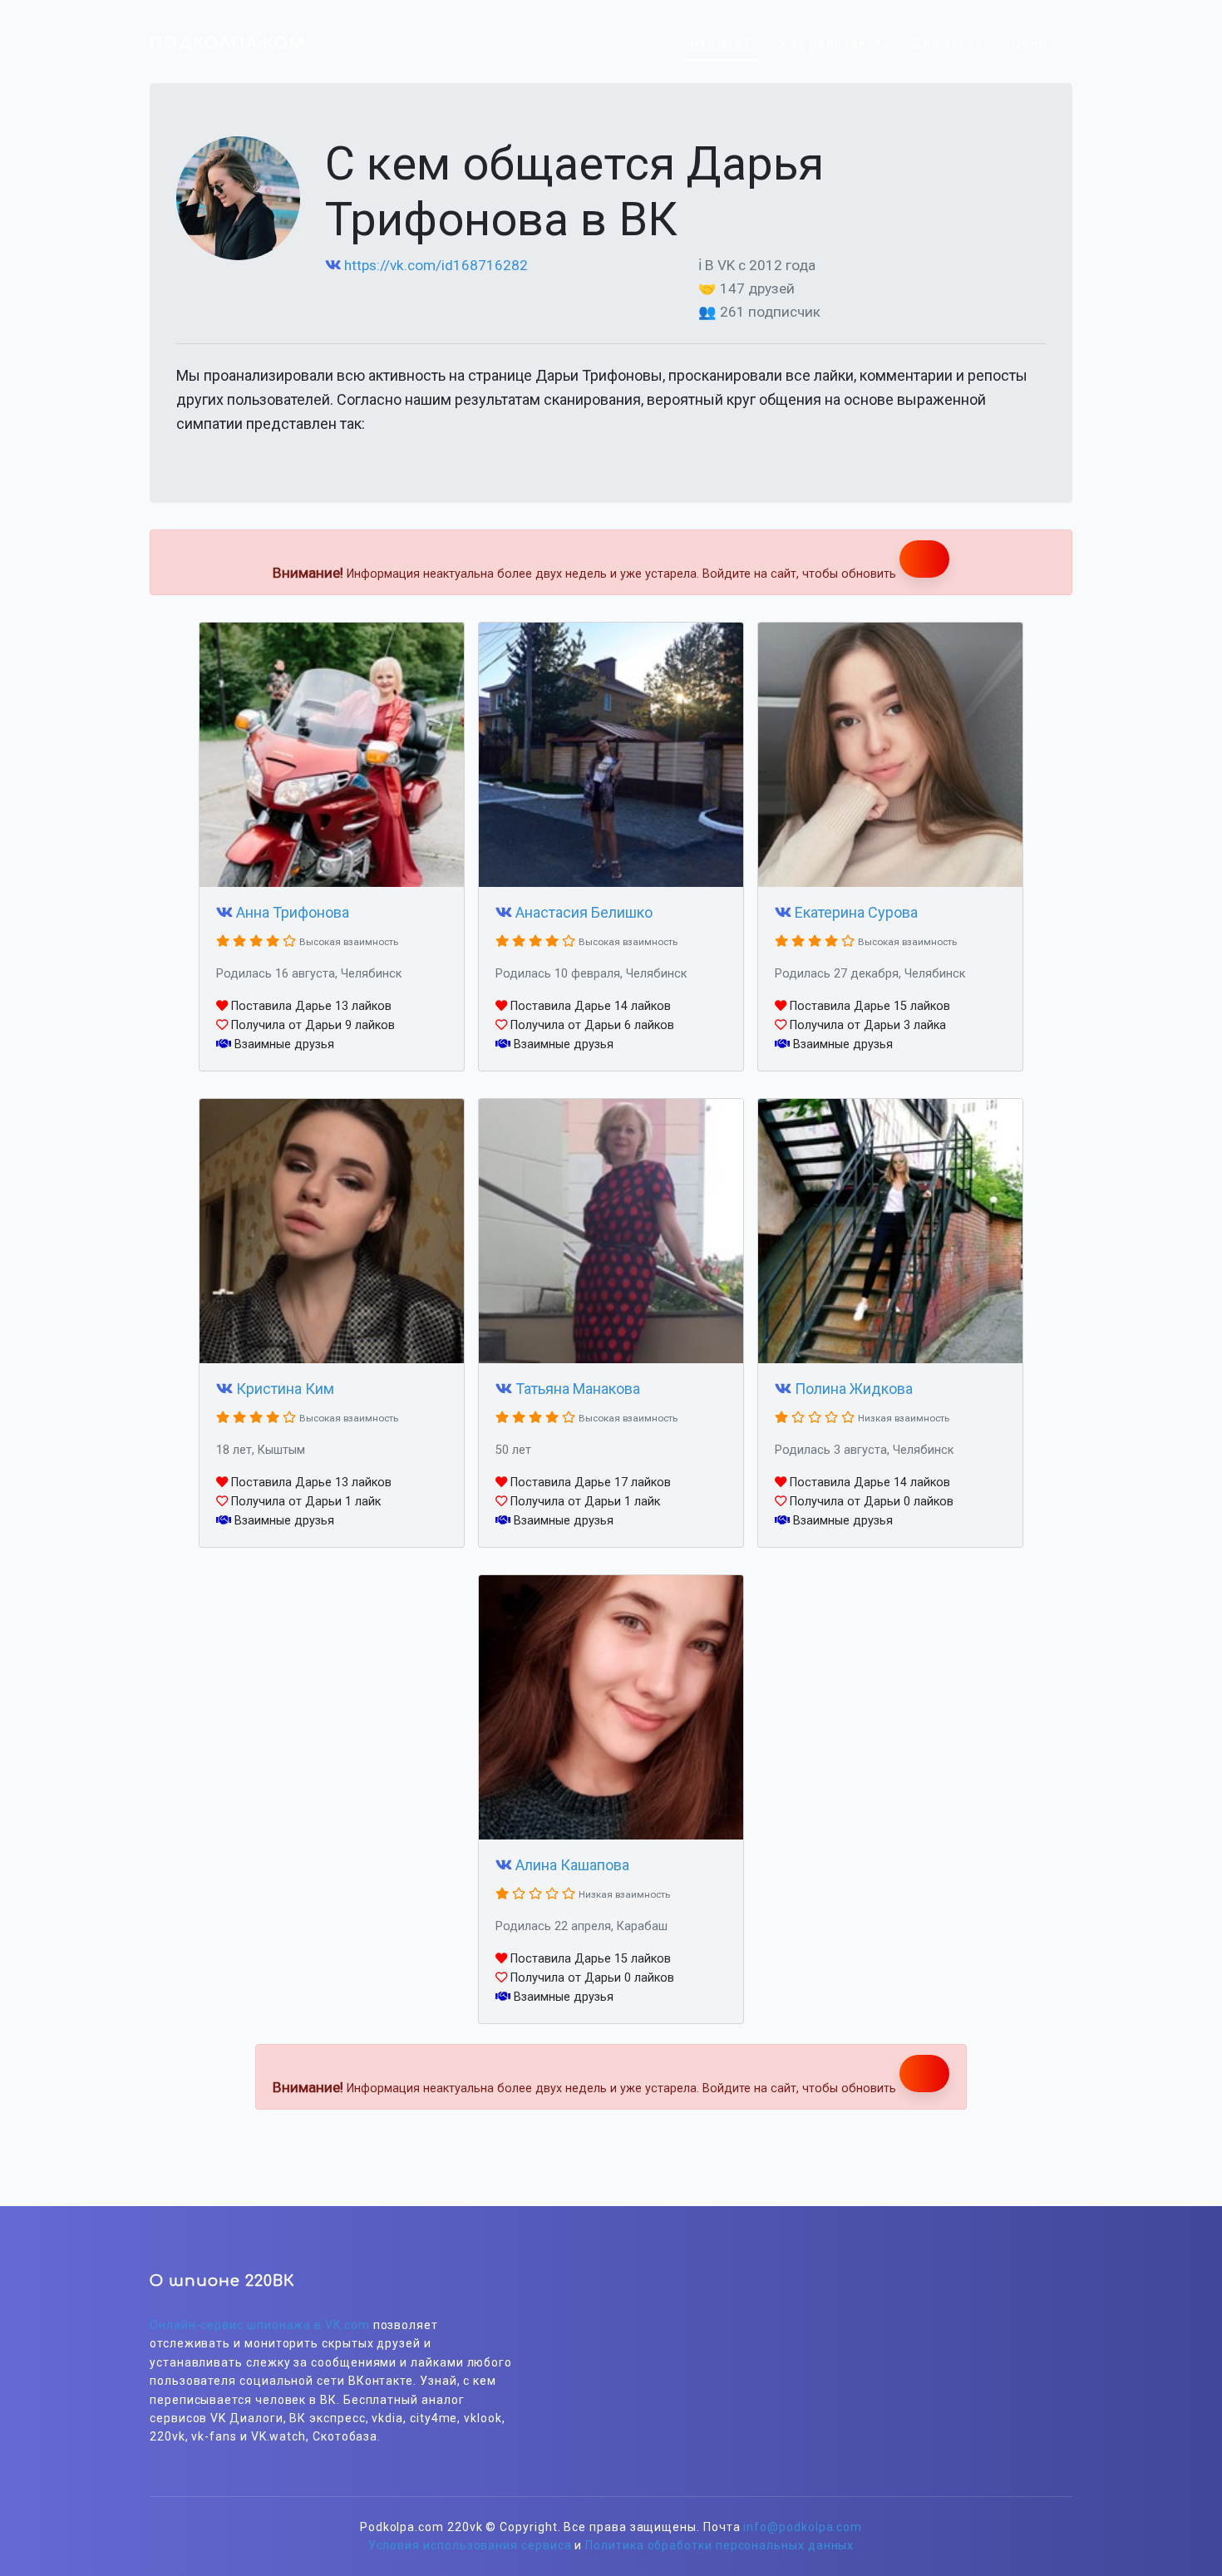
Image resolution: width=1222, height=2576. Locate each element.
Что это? (721, 43)
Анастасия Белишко (584, 912)
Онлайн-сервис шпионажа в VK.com (260, 2325)
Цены (1031, 43)
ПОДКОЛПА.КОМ (228, 43)
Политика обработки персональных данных (719, 2545)
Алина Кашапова (572, 1865)
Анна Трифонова (293, 912)
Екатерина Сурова (856, 912)
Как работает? (831, 43)
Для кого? (947, 43)
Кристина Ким (285, 1389)
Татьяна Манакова (578, 1389)
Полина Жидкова (854, 1389)
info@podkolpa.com (803, 2527)
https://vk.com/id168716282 (436, 265)
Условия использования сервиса (470, 2545)
